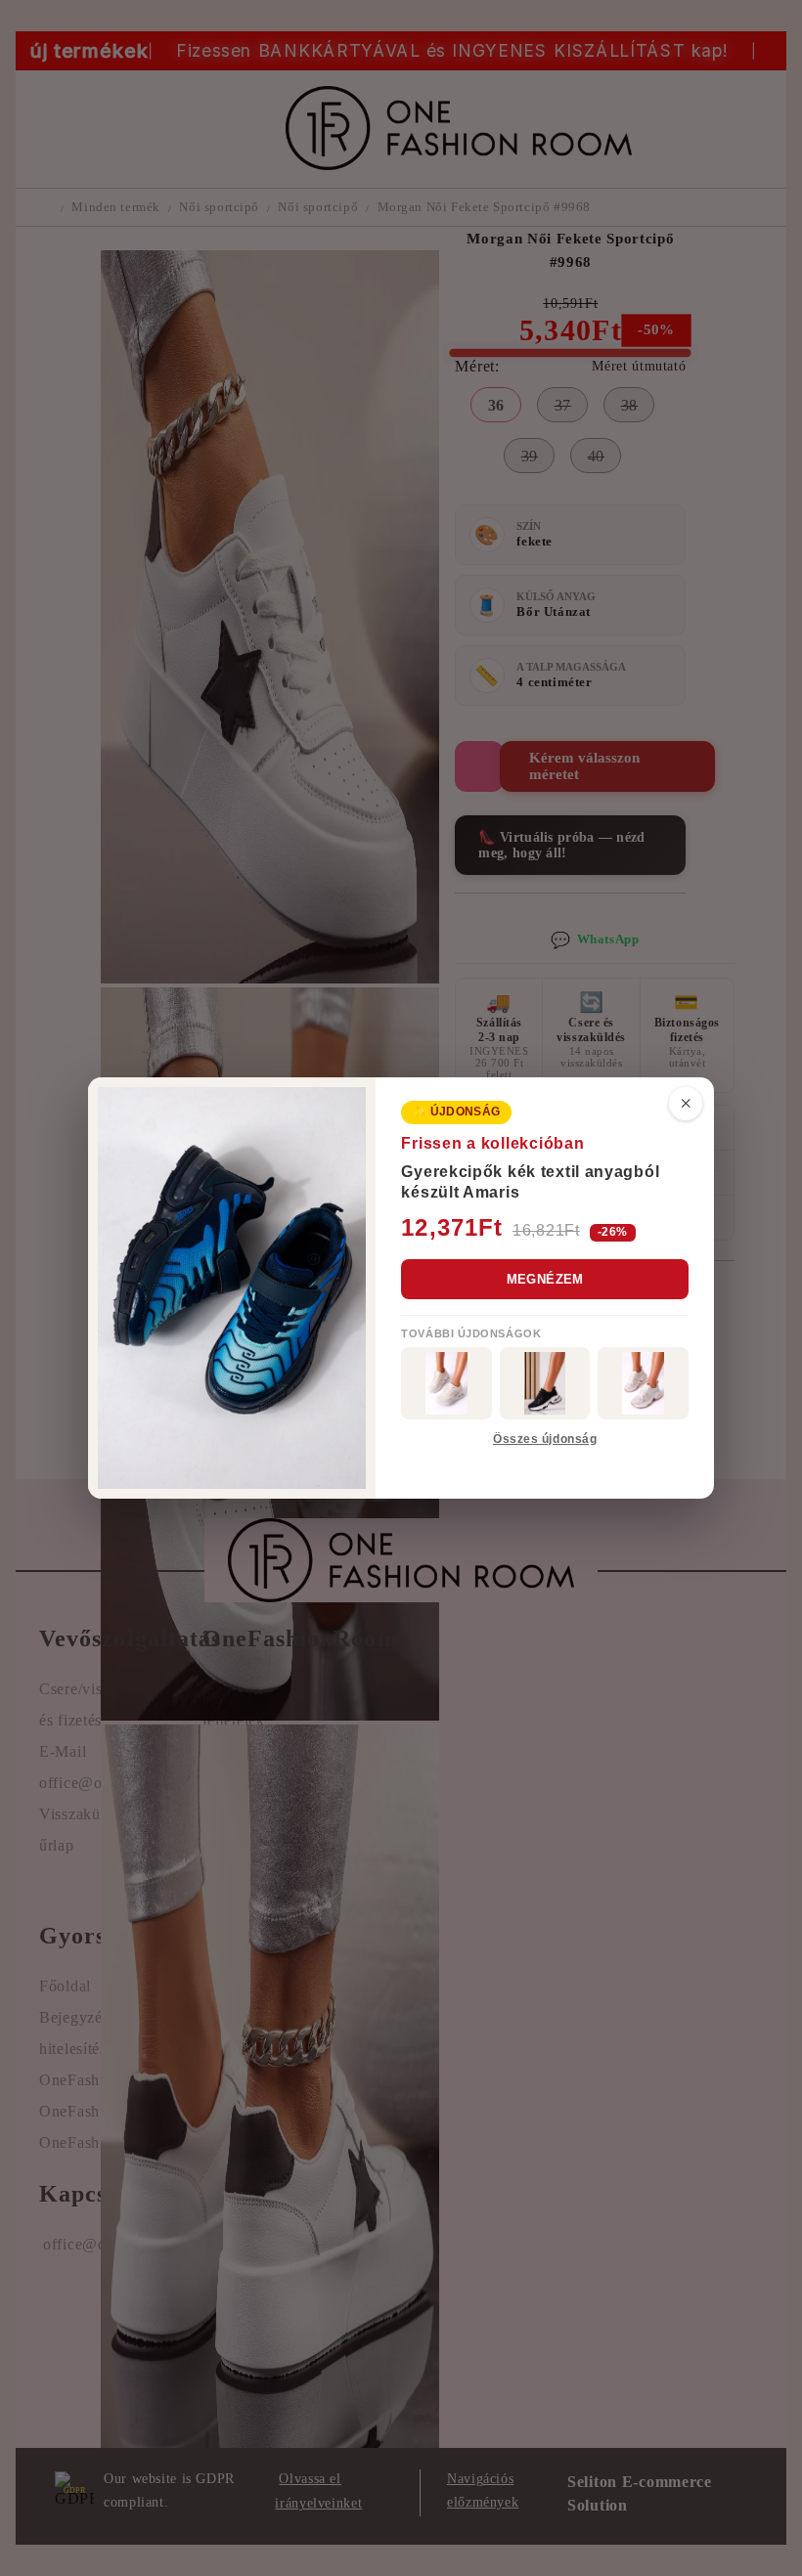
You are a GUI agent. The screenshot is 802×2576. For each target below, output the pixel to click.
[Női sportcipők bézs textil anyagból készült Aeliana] (643, 1383)
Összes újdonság (545, 1439)
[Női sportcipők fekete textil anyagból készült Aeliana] (545, 1383)
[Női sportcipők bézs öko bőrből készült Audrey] (446, 1383)
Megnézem (545, 1279)
